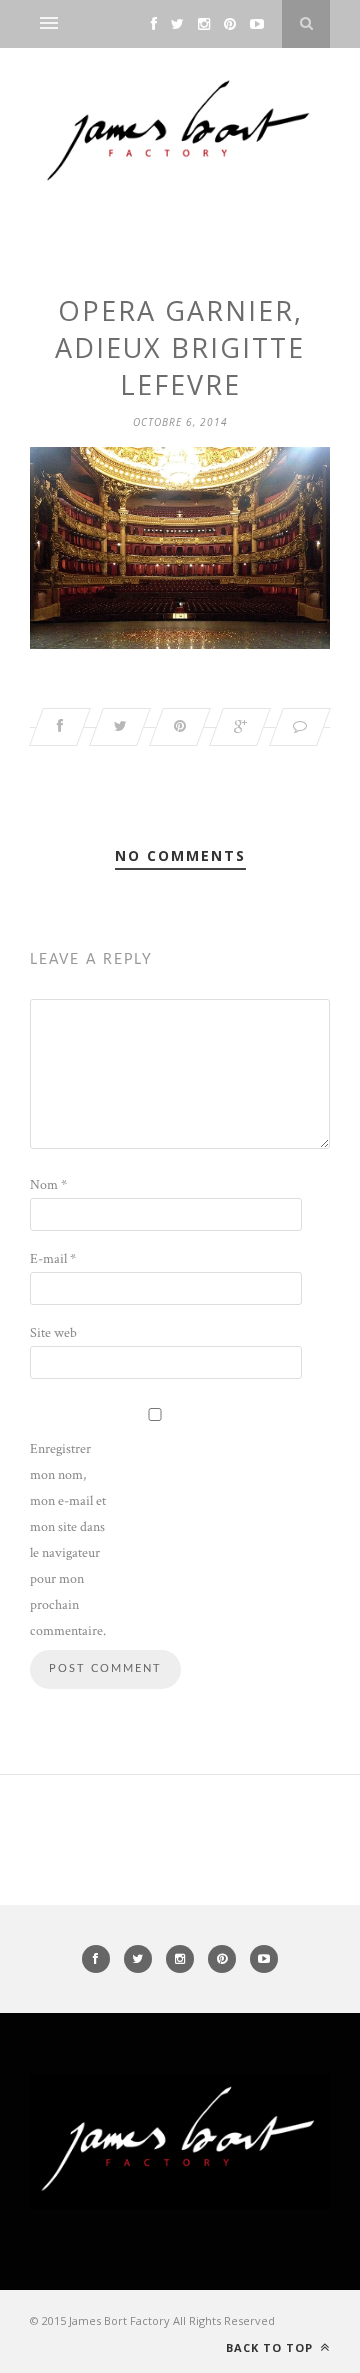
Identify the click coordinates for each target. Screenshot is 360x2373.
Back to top (271, 2347)
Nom (48, 1185)
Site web (53, 1333)
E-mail (53, 1259)
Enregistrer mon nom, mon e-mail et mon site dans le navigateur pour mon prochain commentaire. (68, 1540)
